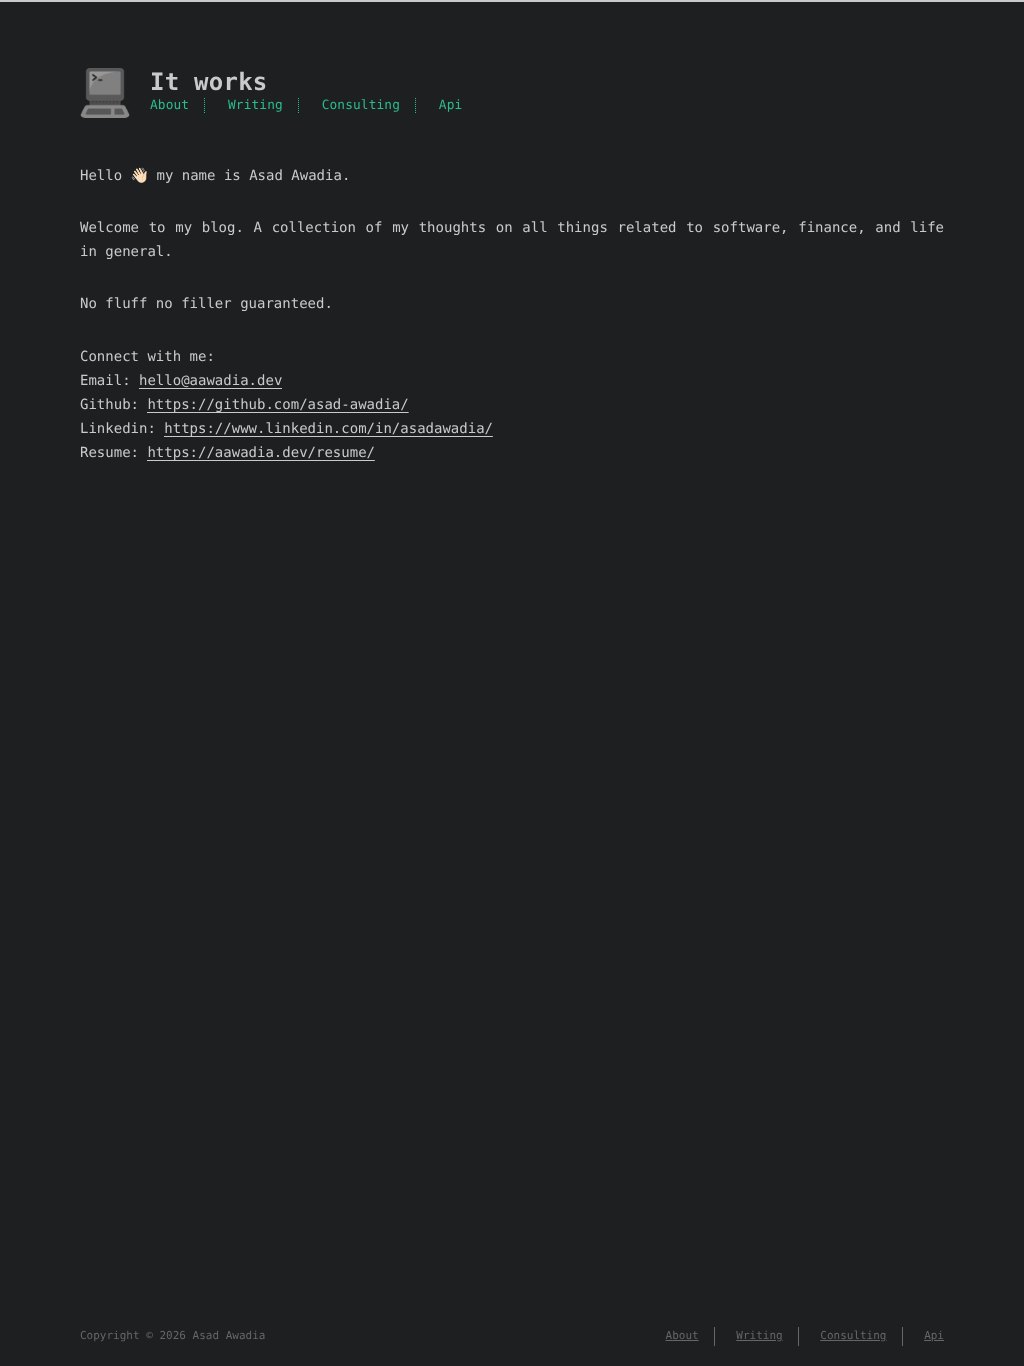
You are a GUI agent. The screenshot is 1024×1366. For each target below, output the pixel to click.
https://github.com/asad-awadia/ (277, 405)
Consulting (361, 105)
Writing (255, 105)
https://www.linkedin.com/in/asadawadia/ (328, 429)
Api (451, 105)
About (169, 105)
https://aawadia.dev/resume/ (261, 453)
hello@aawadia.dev (210, 381)
